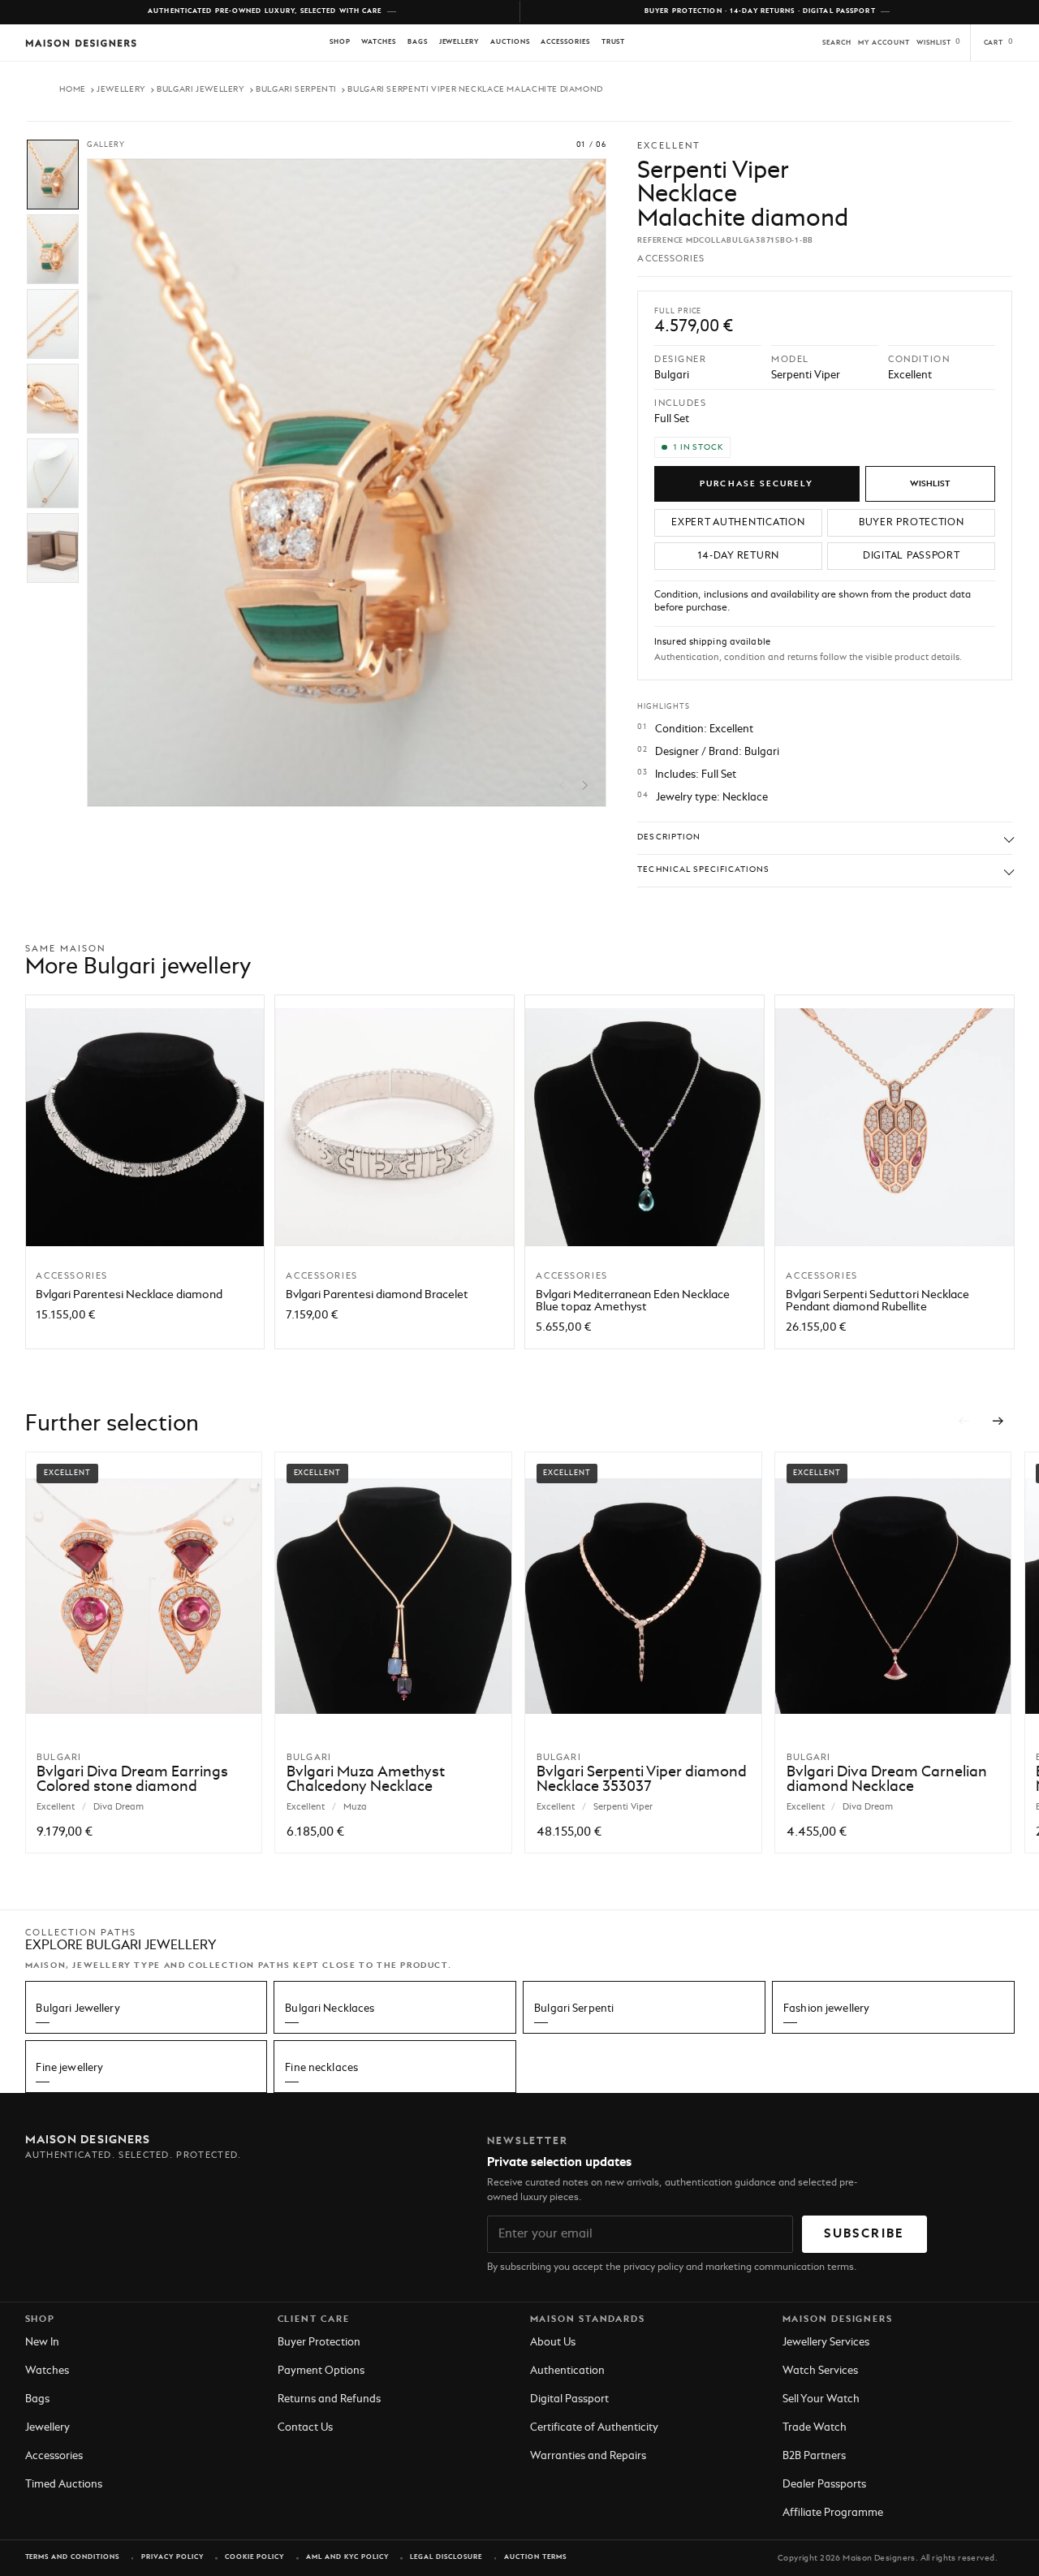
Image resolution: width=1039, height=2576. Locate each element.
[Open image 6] (53, 548)
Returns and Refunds (329, 2399)
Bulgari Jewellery (201, 89)
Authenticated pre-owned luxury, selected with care (265, 11)
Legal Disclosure (446, 2557)
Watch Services (820, 2371)
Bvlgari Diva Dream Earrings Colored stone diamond (132, 1780)
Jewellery (459, 42)
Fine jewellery (69, 2068)
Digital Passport (569, 2399)
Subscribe (864, 2234)
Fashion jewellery (826, 2009)
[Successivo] (998, 1421)
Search (837, 43)
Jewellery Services (826, 2343)
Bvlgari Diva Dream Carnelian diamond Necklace (887, 1780)
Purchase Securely (757, 484)
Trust (614, 42)
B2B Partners (814, 2456)
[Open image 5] (53, 473)
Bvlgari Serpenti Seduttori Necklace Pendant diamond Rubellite (877, 1301)
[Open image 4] (53, 399)
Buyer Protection (319, 2343)
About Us (553, 2343)
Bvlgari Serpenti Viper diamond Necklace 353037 (642, 1780)
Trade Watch (815, 2428)
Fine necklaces (321, 2068)
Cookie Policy (254, 2557)
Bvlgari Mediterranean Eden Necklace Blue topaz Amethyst (633, 1301)
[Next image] (585, 785)
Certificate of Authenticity (594, 2428)
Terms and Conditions (73, 2557)
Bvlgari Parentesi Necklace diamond (129, 1295)
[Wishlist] (930, 484)
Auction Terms (535, 2557)
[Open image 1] (53, 175)
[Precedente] (964, 1421)
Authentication (567, 2371)
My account (884, 43)
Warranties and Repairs (588, 2456)
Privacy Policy (172, 2557)
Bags (418, 42)
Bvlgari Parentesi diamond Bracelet (377, 1295)
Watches (379, 42)
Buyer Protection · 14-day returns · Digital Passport (760, 11)
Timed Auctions (64, 2485)
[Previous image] (562, 785)
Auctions (510, 42)
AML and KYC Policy (347, 2557)
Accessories (565, 42)
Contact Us (305, 2428)
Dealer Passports (824, 2485)
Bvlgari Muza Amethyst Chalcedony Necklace (366, 1780)
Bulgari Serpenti (296, 89)
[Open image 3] (53, 324)
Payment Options (321, 2371)
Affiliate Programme (833, 2513)
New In (42, 2343)
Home (73, 89)
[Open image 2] (53, 249)
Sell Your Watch (821, 2399)
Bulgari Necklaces (330, 2009)
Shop (340, 42)
